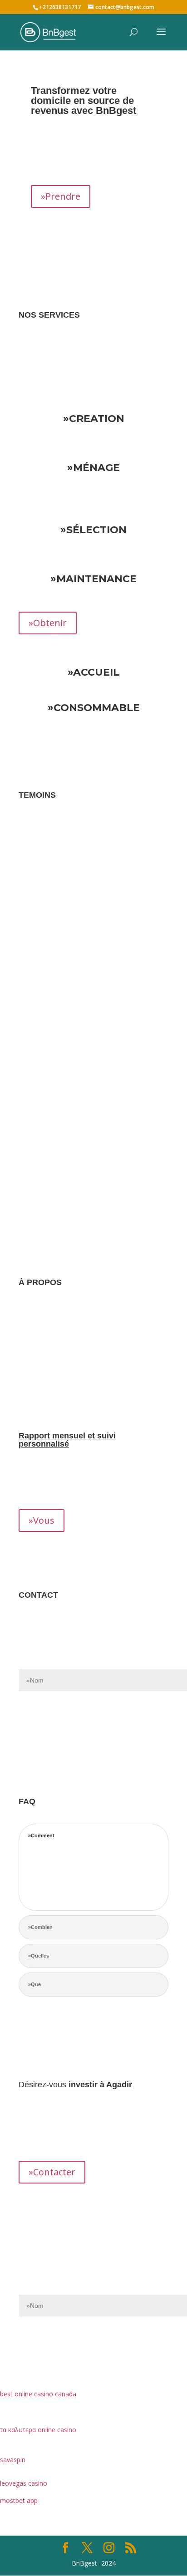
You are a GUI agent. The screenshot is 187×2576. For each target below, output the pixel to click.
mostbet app (19, 2500)
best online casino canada (38, 2394)
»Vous (42, 1520)
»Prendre (61, 196)
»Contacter (52, 2172)
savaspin (13, 2460)
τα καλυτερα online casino (38, 2430)
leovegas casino (24, 2483)
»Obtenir (48, 623)
